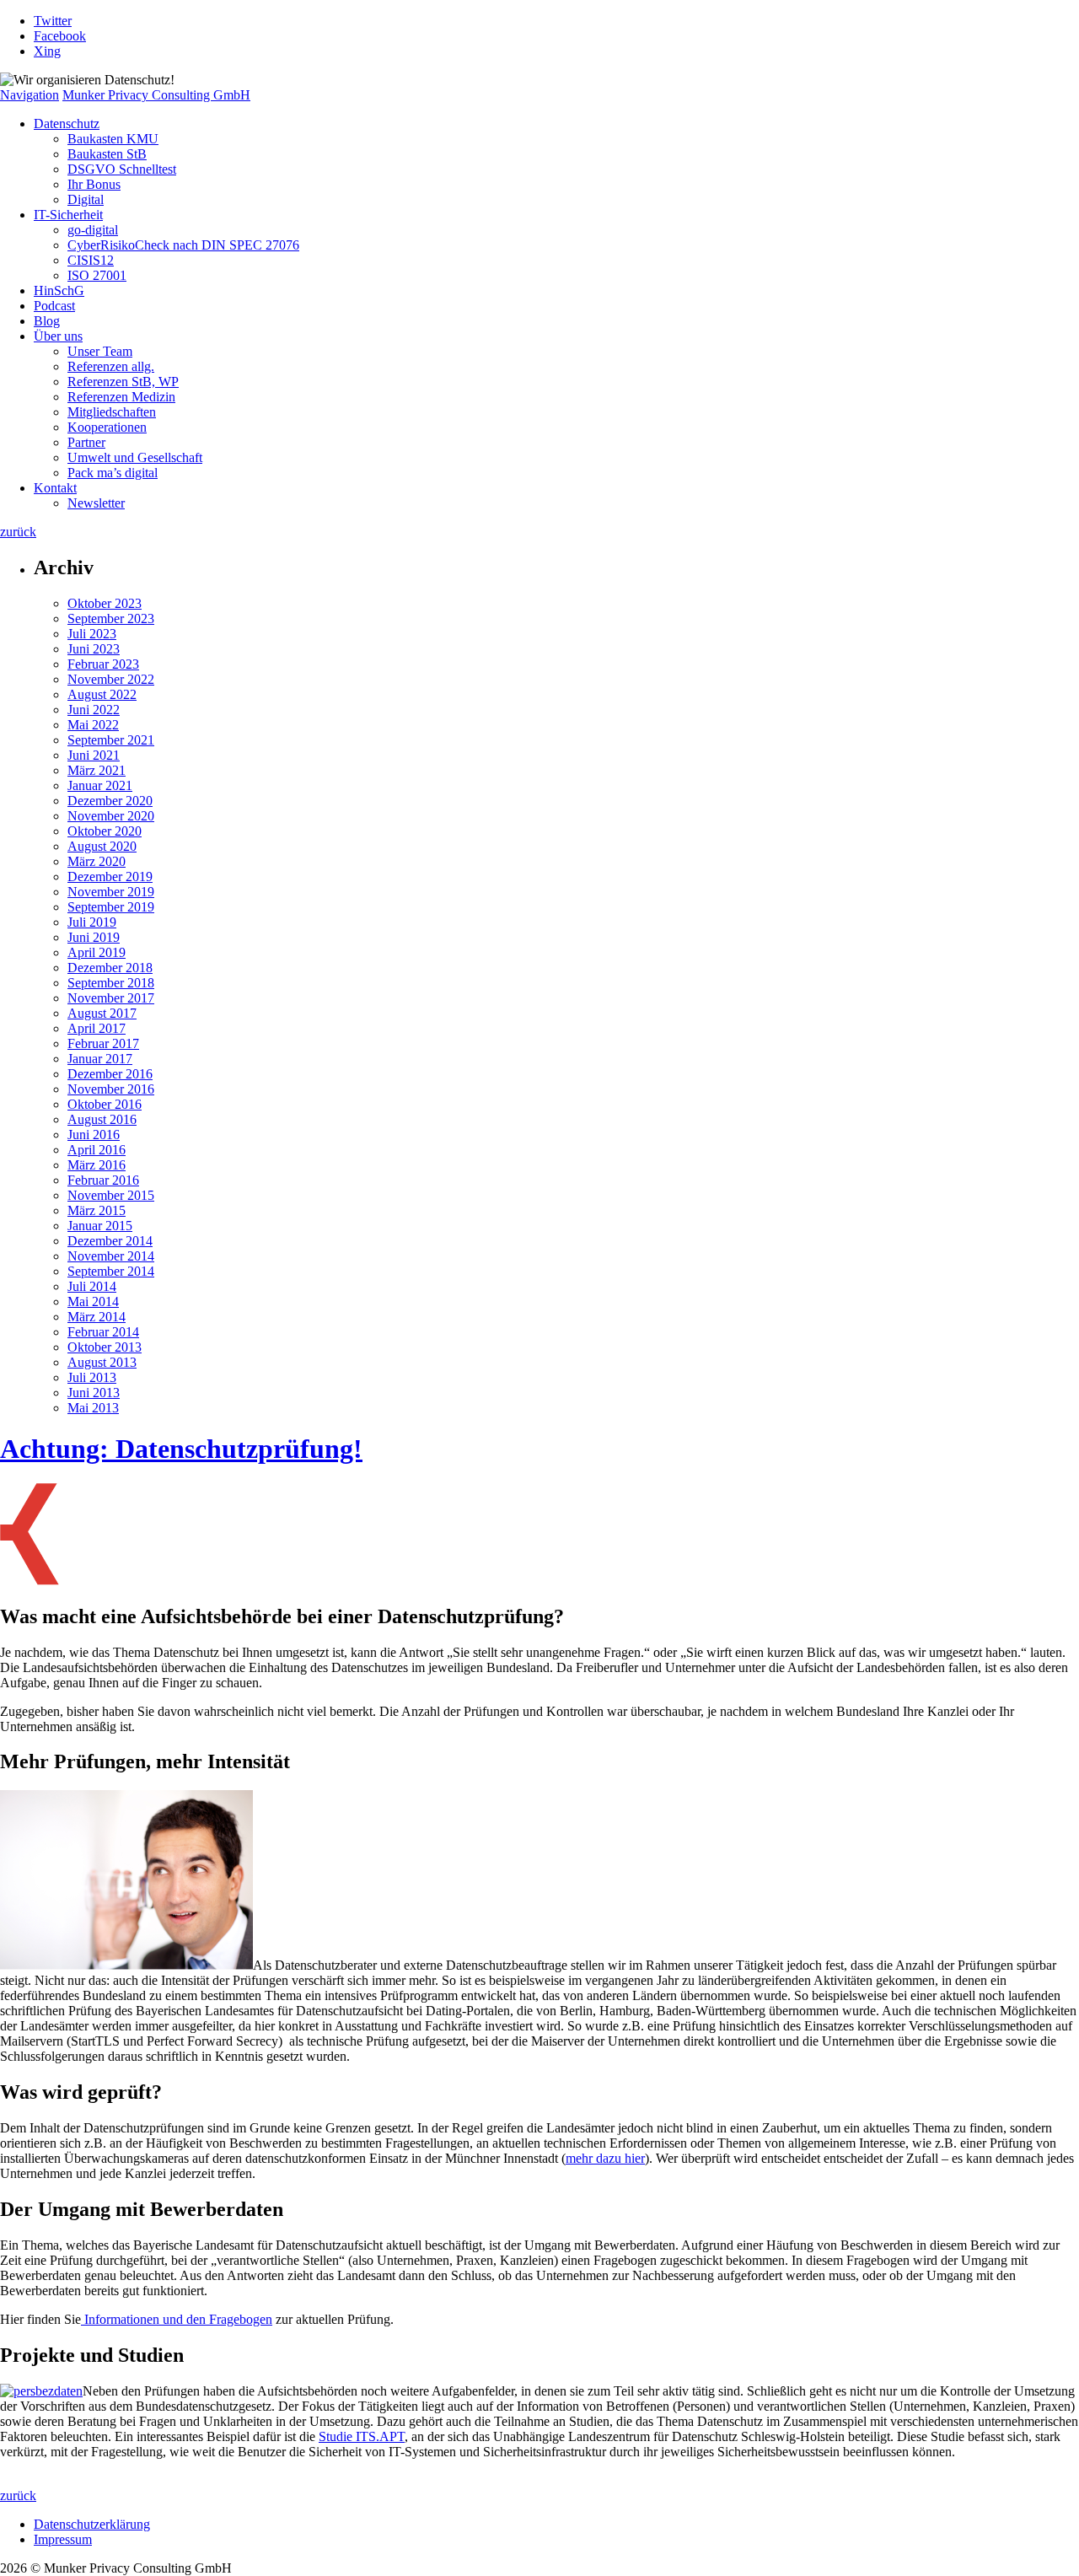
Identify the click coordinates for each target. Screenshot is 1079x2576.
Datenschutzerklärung (92, 2524)
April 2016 (97, 1150)
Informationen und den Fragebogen (177, 2319)
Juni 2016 (94, 1135)
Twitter (53, 21)
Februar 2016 (103, 1180)
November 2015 (111, 1195)
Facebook (60, 36)
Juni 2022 (94, 710)
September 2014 (111, 1271)
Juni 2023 (94, 649)
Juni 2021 (94, 755)
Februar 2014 (103, 1332)
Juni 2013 (94, 1393)
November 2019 (111, 892)
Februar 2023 (103, 664)
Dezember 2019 (110, 877)
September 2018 (111, 983)
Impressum (63, 2539)
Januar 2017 (100, 1059)
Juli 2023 (92, 634)
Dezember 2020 (110, 801)
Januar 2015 (100, 1226)
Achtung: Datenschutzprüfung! (181, 1449)
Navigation (30, 95)
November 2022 (111, 679)
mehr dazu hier (605, 2158)
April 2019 (97, 952)
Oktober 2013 (105, 1347)
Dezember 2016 (110, 1074)
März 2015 (97, 1210)
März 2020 (97, 861)
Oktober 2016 (105, 1104)
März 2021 (97, 770)
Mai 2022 (93, 725)
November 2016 (111, 1089)
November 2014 (111, 1256)
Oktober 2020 (105, 831)
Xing (47, 51)
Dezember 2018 (110, 968)
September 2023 (111, 618)
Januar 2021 (100, 785)
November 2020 (111, 816)
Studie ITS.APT (362, 2436)
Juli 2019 (92, 922)
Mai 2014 (93, 1301)
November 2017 (111, 998)
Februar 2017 (103, 1043)
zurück (18, 532)
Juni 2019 (94, 937)
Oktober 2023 (105, 603)
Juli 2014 (92, 1286)
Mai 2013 (93, 1408)
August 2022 (102, 694)
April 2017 (97, 1028)
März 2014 (97, 1317)
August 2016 (102, 1119)
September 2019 (111, 907)
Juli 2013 (92, 1377)
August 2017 (102, 1013)
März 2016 (97, 1165)
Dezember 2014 (110, 1241)
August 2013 (102, 1362)
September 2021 (111, 740)
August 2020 (102, 846)
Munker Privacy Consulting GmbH (156, 95)
